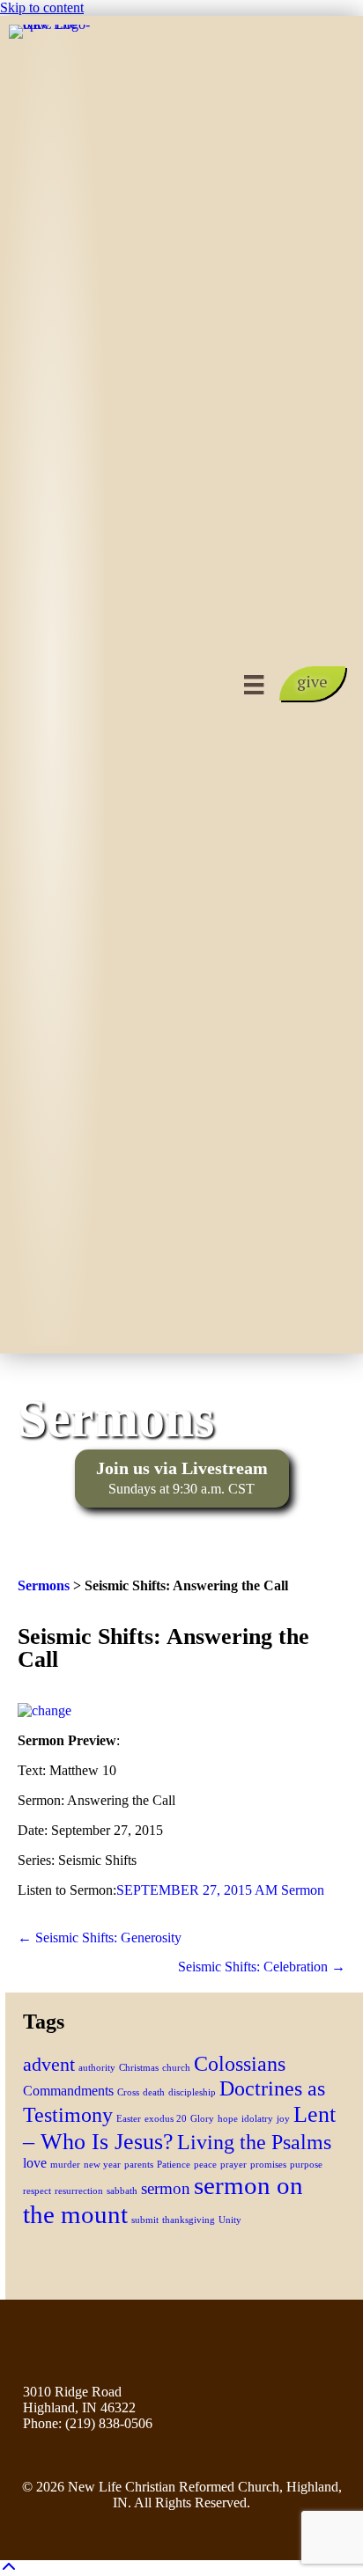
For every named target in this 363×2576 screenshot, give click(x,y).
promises (268, 2165)
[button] (312, 683)
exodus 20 (166, 2119)
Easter (129, 2119)
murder (65, 2165)
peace (205, 2165)
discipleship (192, 2092)
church (176, 2068)
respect (37, 2191)
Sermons (44, 1585)
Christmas (139, 2068)
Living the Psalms (254, 2142)
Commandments (68, 2091)
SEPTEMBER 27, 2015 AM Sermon (220, 1890)
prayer (233, 2165)
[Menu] (254, 685)
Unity (230, 2220)
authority (97, 2068)
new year (102, 2165)
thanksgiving (189, 2220)
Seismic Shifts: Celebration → (262, 1967)
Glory (202, 2119)
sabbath (122, 2191)
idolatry (257, 2119)
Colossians (240, 2063)
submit (145, 2220)
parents (139, 2165)
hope (228, 2119)
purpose (306, 2165)
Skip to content (42, 7)
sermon (166, 2188)
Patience (174, 2165)
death (154, 2092)
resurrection (79, 2191)
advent (49, 2064)
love (35, 2163)
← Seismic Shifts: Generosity (100, 1938)
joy (283, 2119)
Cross (128, 2092)
